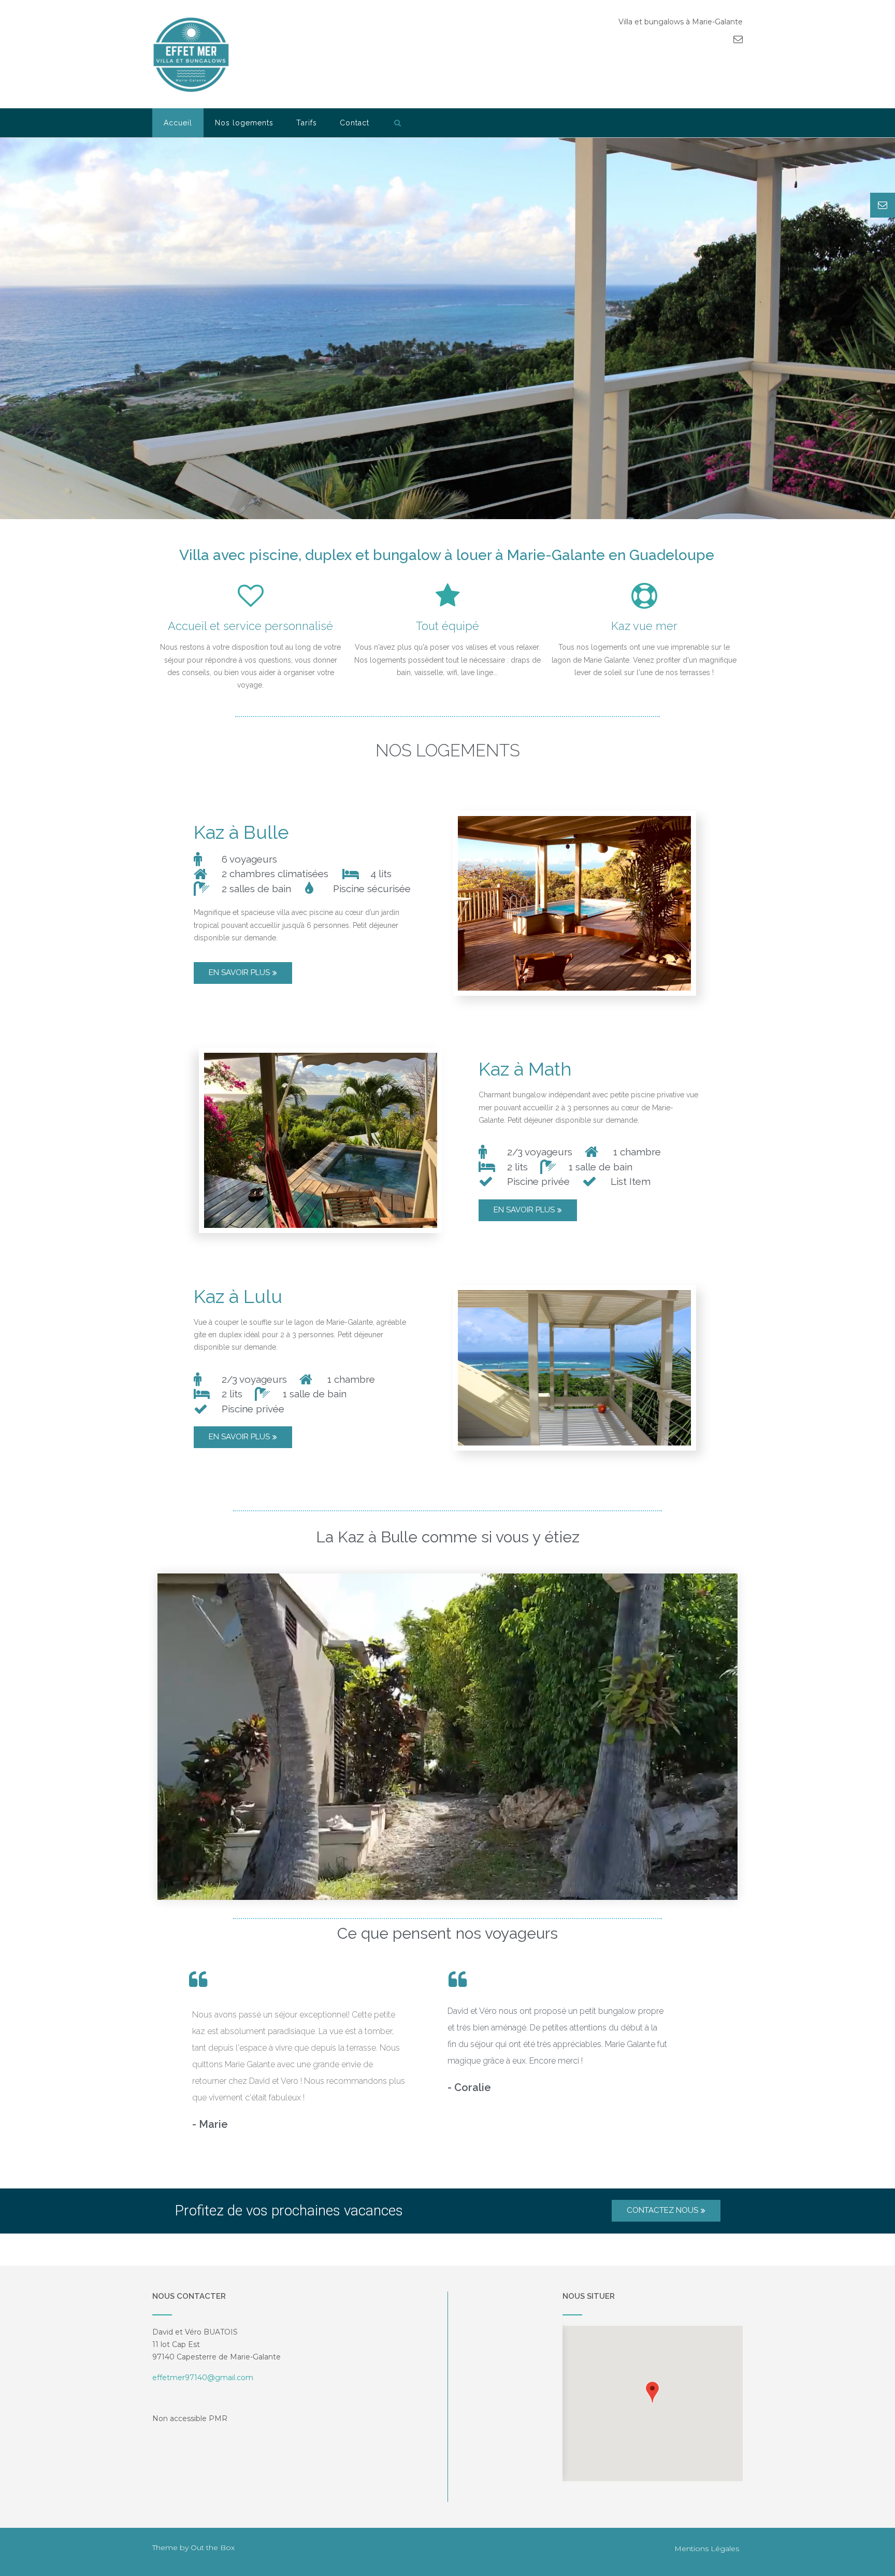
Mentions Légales (707, 2549)
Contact (355, 123)
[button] (652, 2392)
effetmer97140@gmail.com (203, 2378)
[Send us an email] (738, 39)
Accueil (178, 123)
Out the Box (213, 2548)
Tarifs (307, 123)
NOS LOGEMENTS (448, 750)
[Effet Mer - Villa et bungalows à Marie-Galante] (191, 55)
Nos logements (244, 123)
